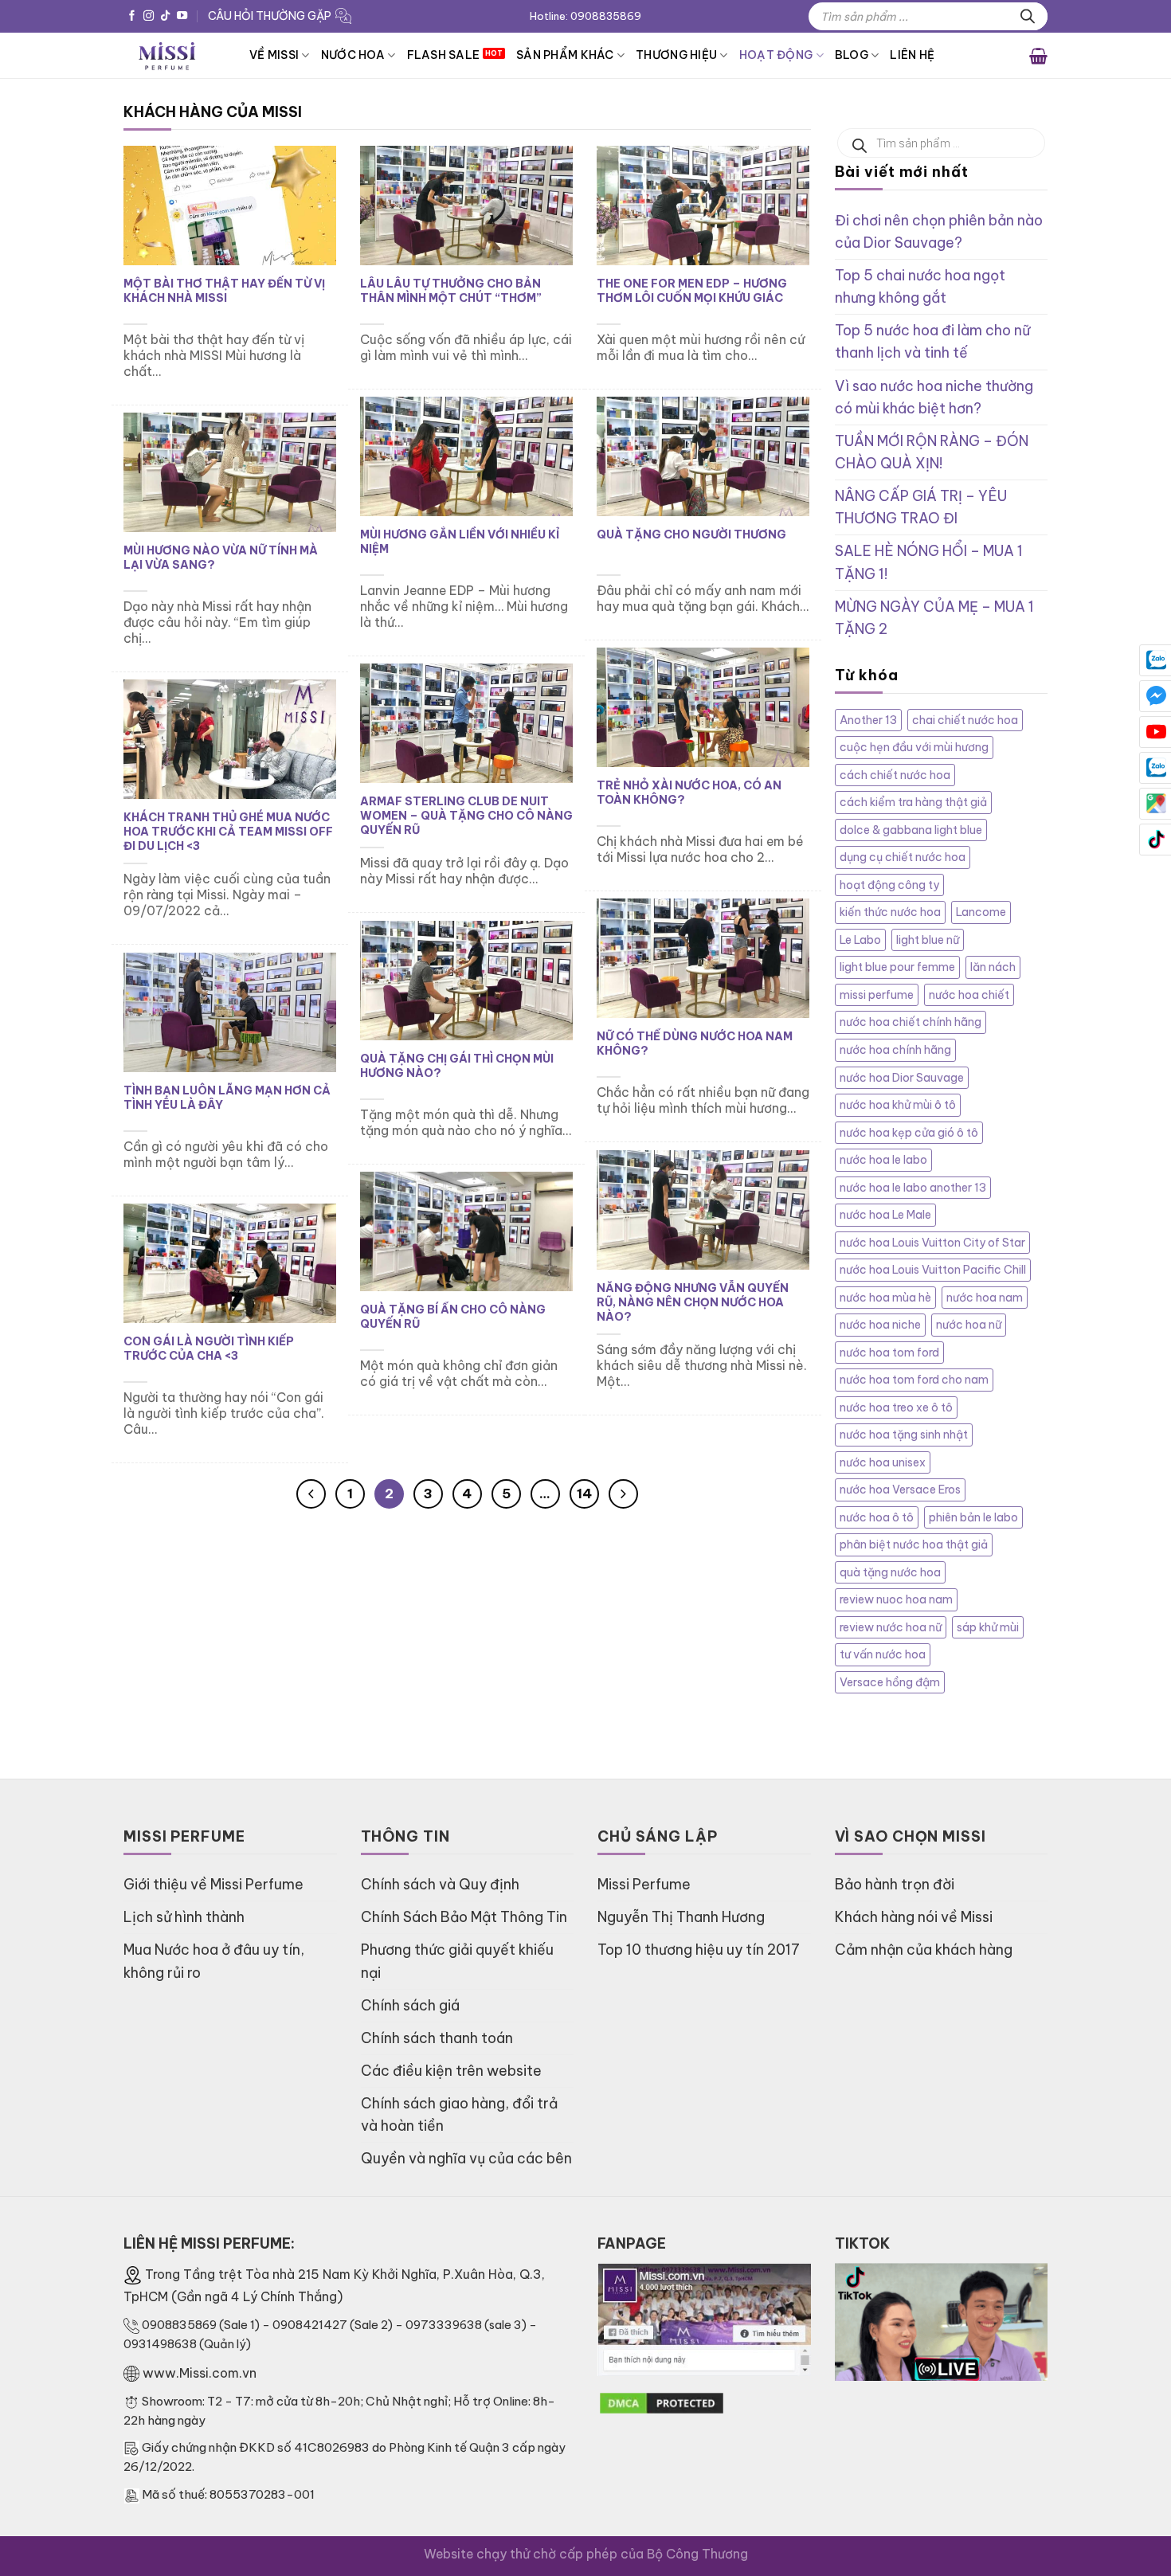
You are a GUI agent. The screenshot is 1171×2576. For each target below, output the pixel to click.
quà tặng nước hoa (890, 1572)
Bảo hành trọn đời (895, 1884)
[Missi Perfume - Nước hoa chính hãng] (174, 55)
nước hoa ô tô (877, 1517)
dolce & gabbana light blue (911, 830)
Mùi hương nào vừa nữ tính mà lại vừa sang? (221, 558)
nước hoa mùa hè (885, 1298)
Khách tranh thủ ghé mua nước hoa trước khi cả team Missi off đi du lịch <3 (228, 832)
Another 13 (868, 720)
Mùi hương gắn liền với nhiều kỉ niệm (460, 542)
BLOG (852, 55)
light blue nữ (928, 940)
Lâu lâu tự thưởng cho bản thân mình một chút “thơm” (451, 291)
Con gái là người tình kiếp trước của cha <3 (209, 1349)
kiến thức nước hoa (890, 912)
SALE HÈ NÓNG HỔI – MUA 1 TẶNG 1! (929, 562)
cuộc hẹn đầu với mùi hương (914, 747)
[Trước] (311, 1494)
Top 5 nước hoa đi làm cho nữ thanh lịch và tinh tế (932, 341)
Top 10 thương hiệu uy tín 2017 (699, 1950)
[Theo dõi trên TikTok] (165, 16)
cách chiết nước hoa (895, 775)
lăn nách (993, 967)
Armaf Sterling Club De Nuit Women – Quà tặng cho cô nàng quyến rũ (466, 816)
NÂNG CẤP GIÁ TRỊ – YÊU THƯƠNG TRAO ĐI (921, 507)
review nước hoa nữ (891, 1627)
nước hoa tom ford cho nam (914, 1380)
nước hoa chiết (969, 995)
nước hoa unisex (883, 1462)
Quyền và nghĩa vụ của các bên (466, 2158)
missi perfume (877, 995)
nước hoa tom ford (889, 1353)
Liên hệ (912, 55)
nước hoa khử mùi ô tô (898, 1105)
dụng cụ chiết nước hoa (903, 857)
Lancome (981, 912)
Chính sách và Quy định (440, 1884)
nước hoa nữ (969, 1325)
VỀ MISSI (274, 55)
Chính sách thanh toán (437, 2038)
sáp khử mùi (988, 1627)
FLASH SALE (444, 55)
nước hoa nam (985, 1298)
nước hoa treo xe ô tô (896, 1407)
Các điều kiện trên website (451, 2071)
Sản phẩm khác (565, 55)
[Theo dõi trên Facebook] (132, 16)
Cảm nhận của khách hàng (924, 1950)
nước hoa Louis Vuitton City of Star (932, 1243)
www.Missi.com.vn (200, 2373)
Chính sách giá (410, 2005)
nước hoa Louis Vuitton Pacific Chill (933, 1270)
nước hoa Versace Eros (900, 1490)
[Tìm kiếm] (1028, 16)
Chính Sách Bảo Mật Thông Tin (464, 1917)
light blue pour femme (897, 967)
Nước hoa (353, 55)
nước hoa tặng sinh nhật (904, 1435)
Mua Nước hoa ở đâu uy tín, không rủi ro (214, 1961)
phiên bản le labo (973, 1517)
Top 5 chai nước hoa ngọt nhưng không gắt (920, 286)
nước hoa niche (880, 1325)
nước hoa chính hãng (895, 1050)
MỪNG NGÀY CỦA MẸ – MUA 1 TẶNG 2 (934, 618)
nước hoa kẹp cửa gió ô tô (909, 1133)
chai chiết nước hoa (965, 720)
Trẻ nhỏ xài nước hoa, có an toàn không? (689, 793)
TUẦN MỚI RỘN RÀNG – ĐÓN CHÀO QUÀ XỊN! (932, 452)
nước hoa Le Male (885, 1215)
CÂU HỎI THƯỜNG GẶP (270, 16)
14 (584, 1494)
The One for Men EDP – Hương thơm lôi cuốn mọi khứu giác (692, 291)
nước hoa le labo (883, 1160)
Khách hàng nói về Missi (914, 1917)
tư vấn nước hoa (883, 1654)
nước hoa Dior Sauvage (902, 1078)
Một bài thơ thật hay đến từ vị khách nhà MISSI (224, 291)
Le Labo (860, 940)
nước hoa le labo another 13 (913, 1188)
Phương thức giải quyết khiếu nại (457, 1961)
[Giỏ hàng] (1038, 55)
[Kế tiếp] (623, 1494)
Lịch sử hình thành (184, 1917)
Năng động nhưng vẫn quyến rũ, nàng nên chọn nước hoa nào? (693, 1302)
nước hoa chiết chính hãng (911, 1022)
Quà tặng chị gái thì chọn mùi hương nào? (457, 1066)
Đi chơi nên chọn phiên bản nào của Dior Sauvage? (939, 231)
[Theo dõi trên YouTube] (182, 16)
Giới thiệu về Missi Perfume (213, 1884)
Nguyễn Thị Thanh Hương (681, 1917)
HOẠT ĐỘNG (776, 55)
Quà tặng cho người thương (691, 534)
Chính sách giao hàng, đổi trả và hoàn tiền (459, 2114)
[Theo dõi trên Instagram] (149, 16)
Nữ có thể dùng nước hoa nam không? (695, 1043)
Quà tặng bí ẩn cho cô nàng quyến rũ (453, 1317)
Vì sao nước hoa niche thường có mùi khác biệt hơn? (934, 397)
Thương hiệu (676, 55)
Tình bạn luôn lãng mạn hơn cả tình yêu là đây (227, 1098)
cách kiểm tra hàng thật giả (913, 802)
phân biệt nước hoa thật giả (914, 1544)
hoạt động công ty (889, 885)
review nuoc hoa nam (896, 1599)
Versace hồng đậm (890, 1682)
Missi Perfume (644, 1884)
